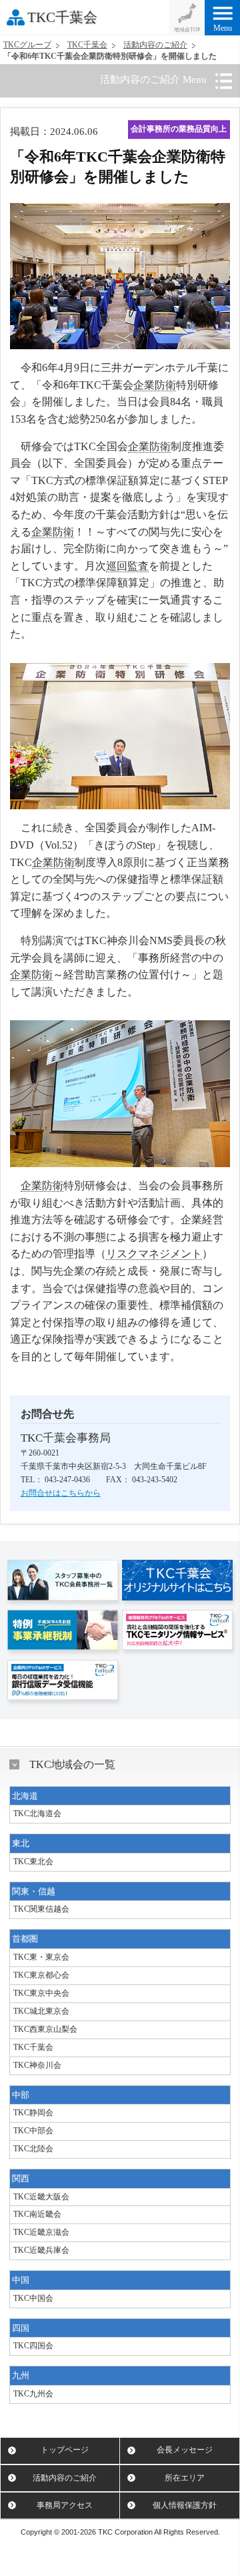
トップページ (65, 2450)
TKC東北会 (33, 1862)
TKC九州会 (33, 2394)
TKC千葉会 (62, 17)
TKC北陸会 (33, 2149)
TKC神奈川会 (37, 2065)
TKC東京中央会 (41, 1993)
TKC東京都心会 (41, 1975)
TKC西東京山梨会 (45, 2029)
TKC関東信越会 (41, 1909)
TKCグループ (27, 45)
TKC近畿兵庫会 (41, 2250)
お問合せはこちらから (61, 1493)
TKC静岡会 (33, 2113)
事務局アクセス (65, 2505)
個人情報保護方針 (185, 2505)
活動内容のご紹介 (155, 45)
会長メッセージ (185, 2450)
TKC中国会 (33, 2298)
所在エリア (185, 2478)
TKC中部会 (33, 2131)
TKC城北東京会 (41, 2011)
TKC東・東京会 (41, 1957)
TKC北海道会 (37, 1813)
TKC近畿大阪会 (41, 2197)
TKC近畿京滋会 (41, 2232)
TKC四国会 (33, 2346)
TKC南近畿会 (37, 2214)
